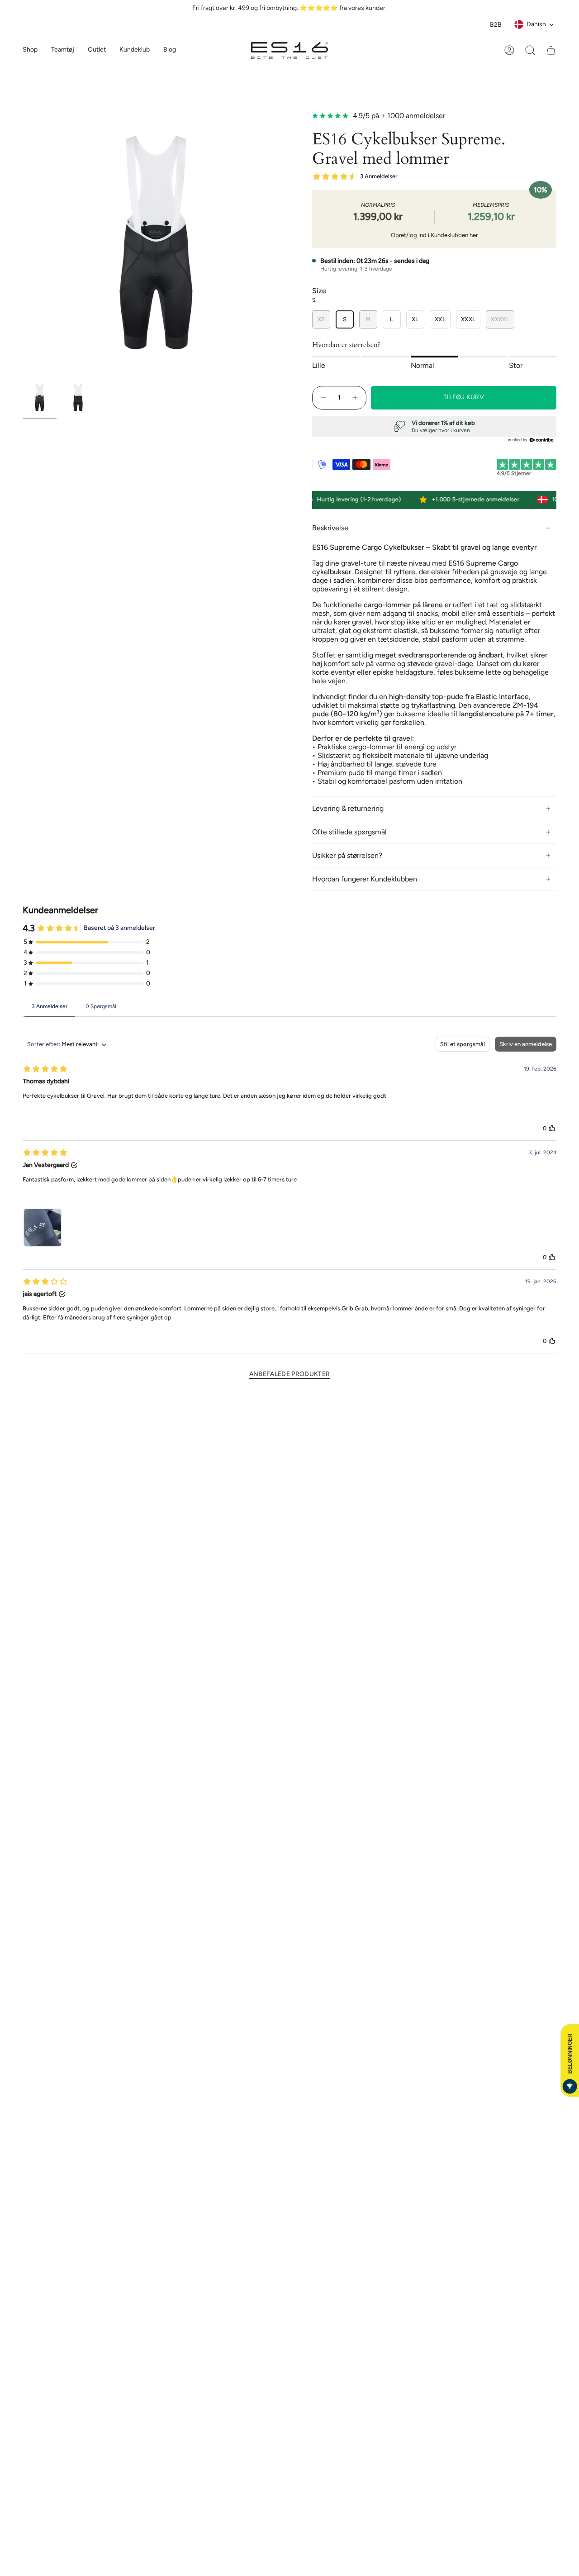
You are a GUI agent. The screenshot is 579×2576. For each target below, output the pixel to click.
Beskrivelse (330, 528)
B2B (496, 25)
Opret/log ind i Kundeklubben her (434, 235)
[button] (63, 50)
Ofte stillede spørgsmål (349, 832)
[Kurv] (551, 50)
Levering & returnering (348, 808)
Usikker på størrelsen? (347, 855)
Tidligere (23, 243)
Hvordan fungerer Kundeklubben (365, 879)
